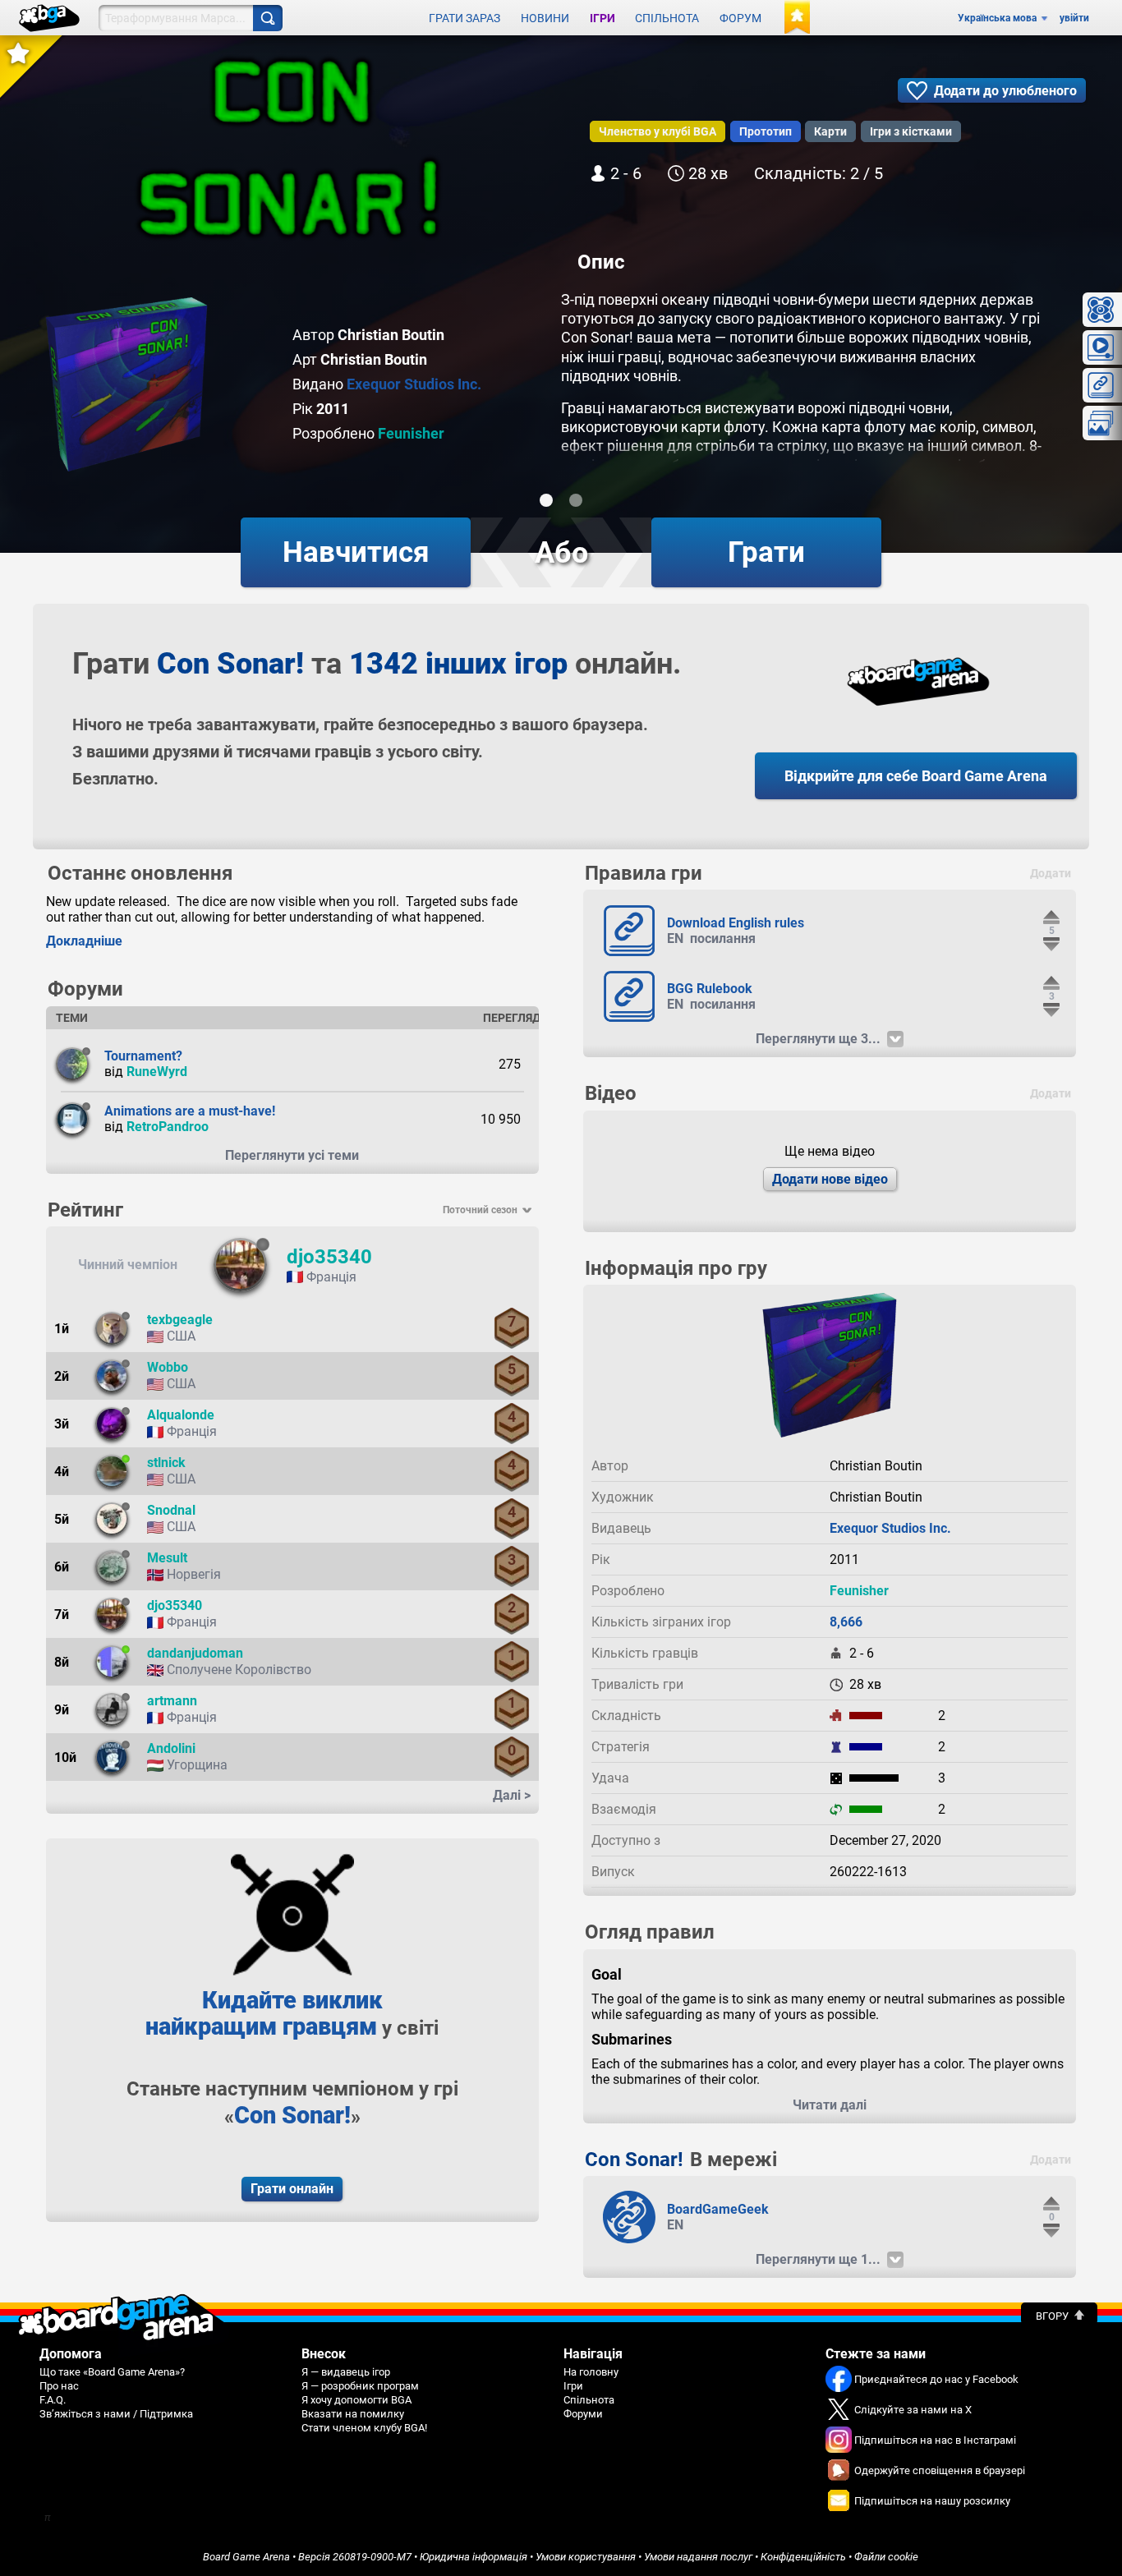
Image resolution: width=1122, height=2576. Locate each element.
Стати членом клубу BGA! (364, 2428)
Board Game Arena (246, 2557)
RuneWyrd (157, 1072)
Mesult (167, 1558)
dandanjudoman (195, 1653)
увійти (1074, 18)
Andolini (171, 1748)
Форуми (583, 2414)
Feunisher (411, 433)
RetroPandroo (168, 1127)
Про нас (59, 2386)
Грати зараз (464, 18)
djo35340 (329, 1257)
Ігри (602, 18)
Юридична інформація (474, 2557)
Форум (740, 18)
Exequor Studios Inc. (414, 384)
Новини (545, 18)
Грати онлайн (292, 2189)
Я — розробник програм (360, 2386)
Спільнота (667, 18)
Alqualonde (181, 1415)
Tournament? (143, 1056)
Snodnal (171, 1510)
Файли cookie (886, 2557)
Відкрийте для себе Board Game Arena (916, 776)
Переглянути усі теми (292, 1155)
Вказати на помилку (353, 2414)
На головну (591, 2372)
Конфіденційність (803, 2557)
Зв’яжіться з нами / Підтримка (116, 2414)
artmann (172, 1701)
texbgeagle (180, 1320)
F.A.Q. (53, 2400)
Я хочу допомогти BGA (356, 2400)
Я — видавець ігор (346, 2372)
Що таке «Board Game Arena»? (112, 2372)
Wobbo (168, 1367)
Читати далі (830, 2105)
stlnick (166, 1463)
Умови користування (586, 2557)
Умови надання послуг (698, 2557)
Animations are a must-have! (190, 1111)
